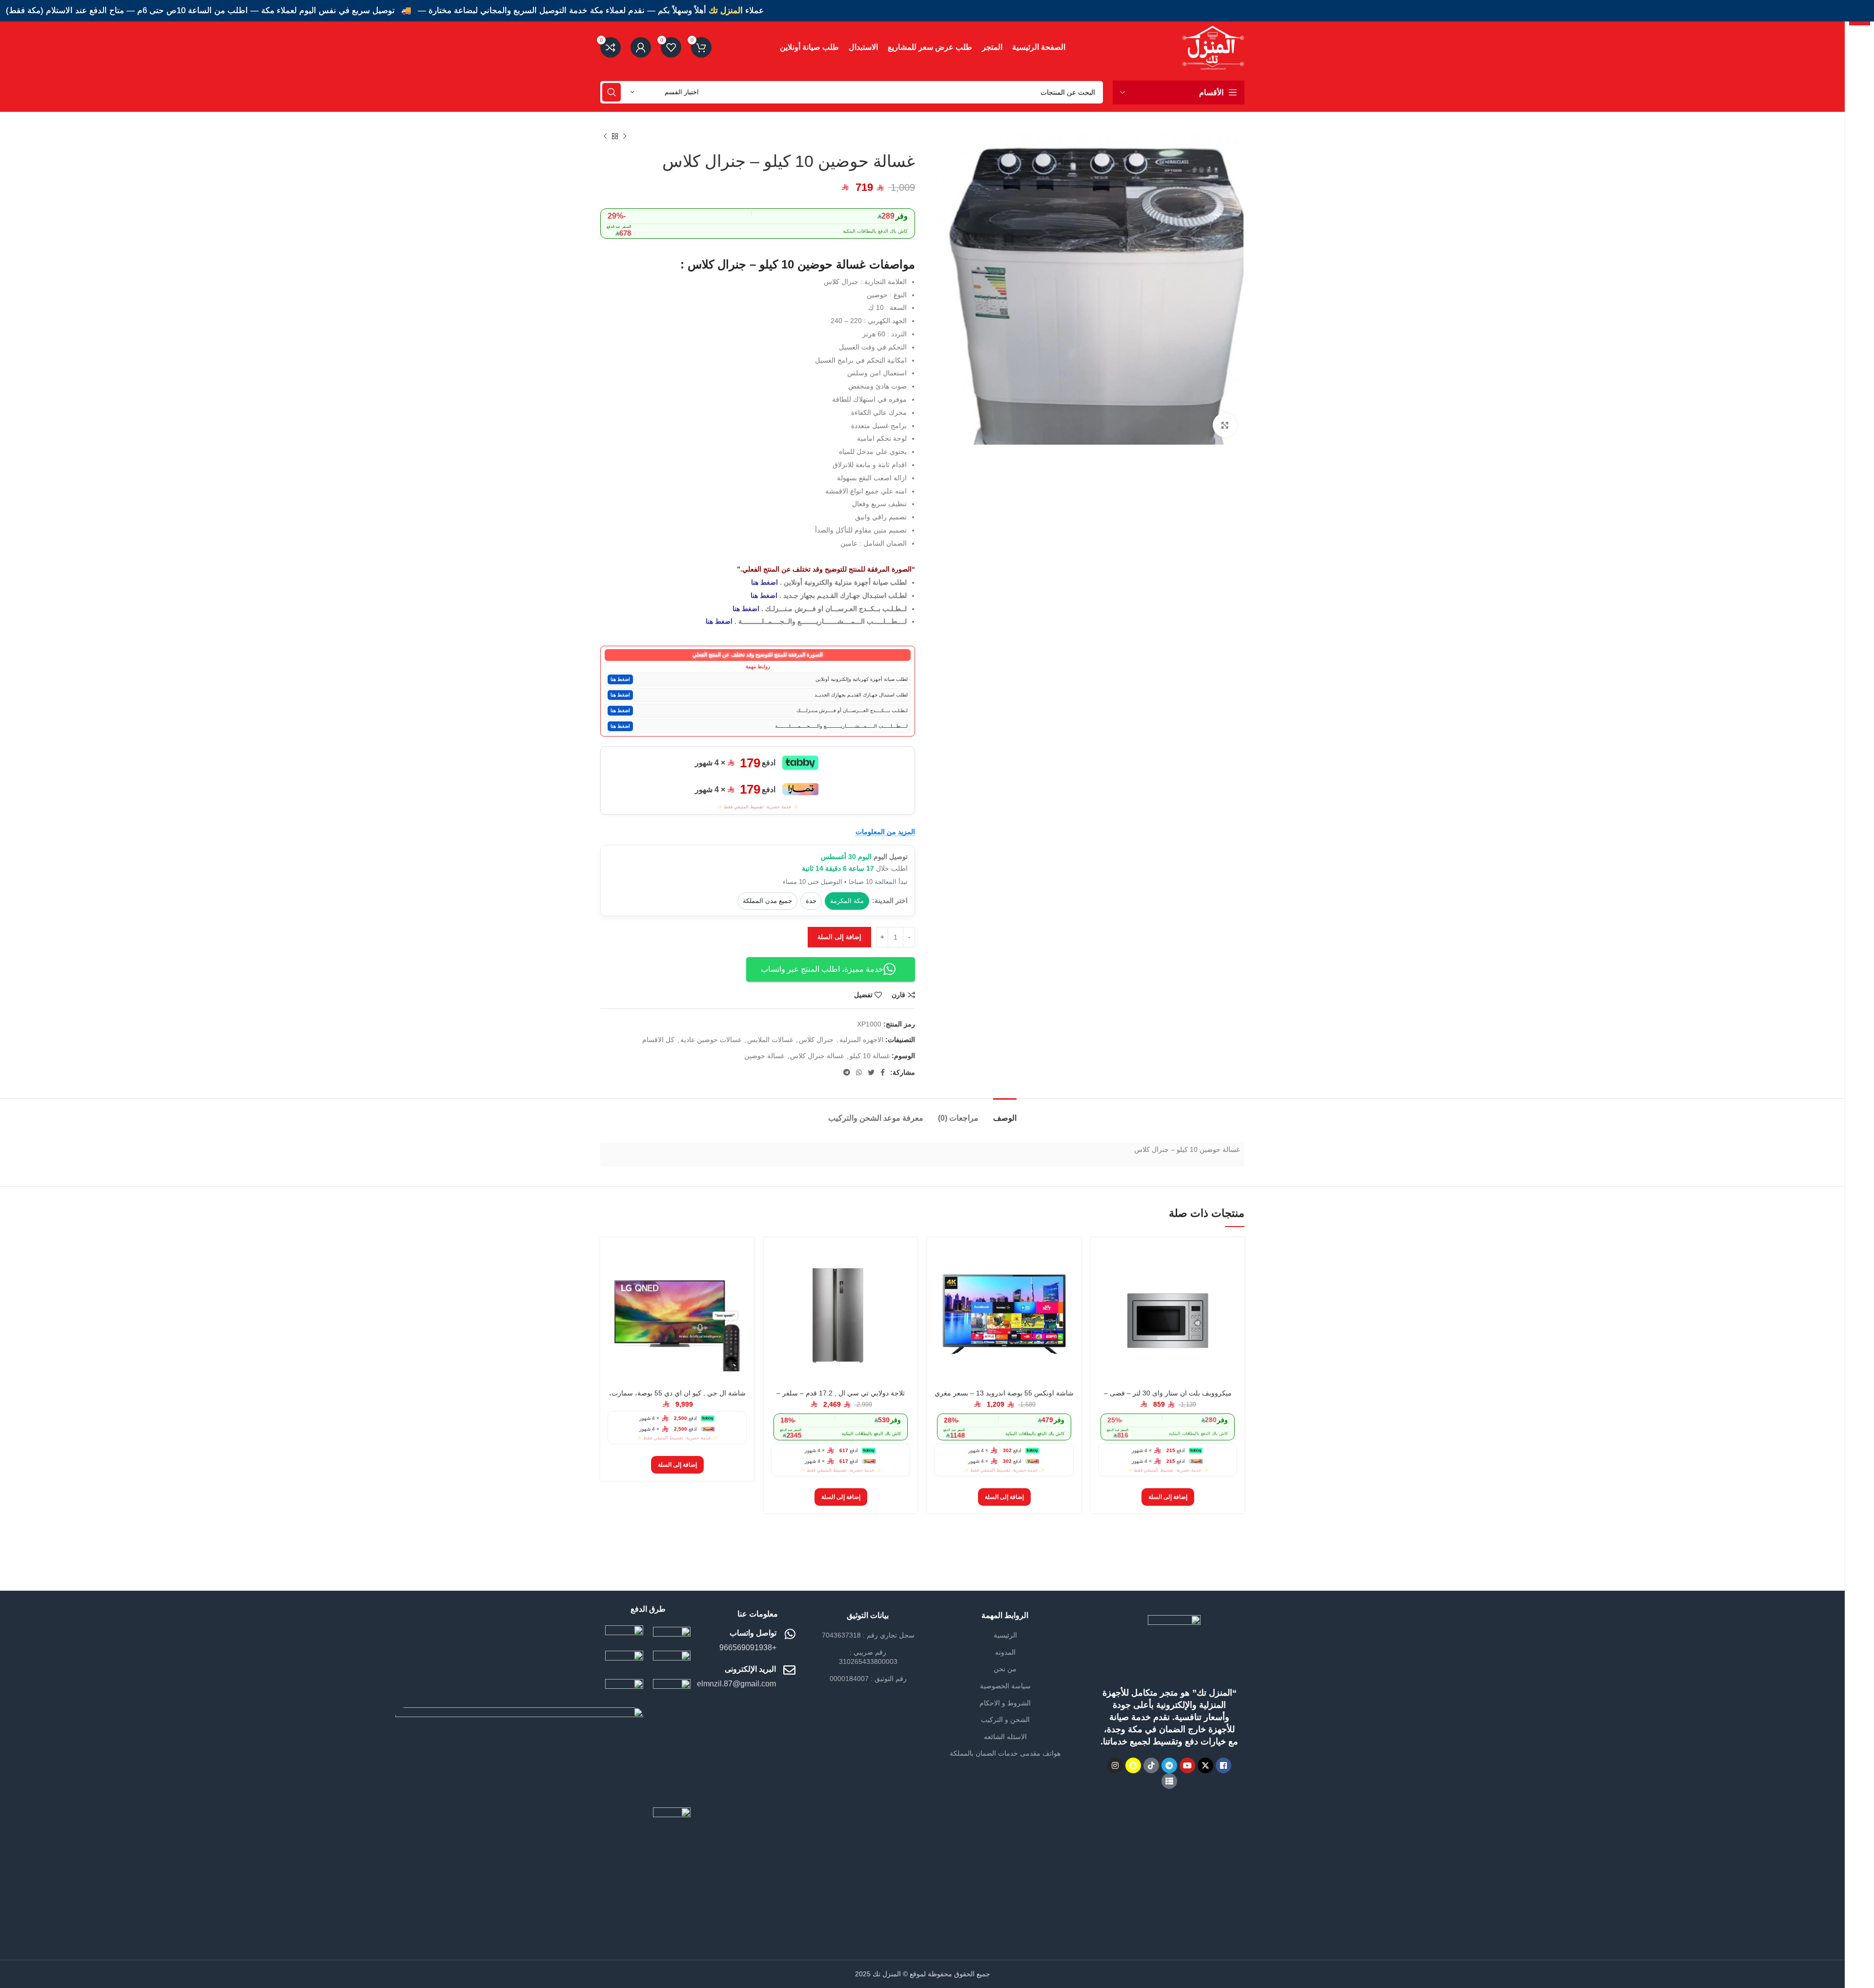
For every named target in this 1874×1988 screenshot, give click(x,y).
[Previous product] (625, 137)
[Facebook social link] (883, 1072)
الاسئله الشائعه (1005, 1737)
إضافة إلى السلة (839, 937)
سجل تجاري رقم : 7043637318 (868, 1635)
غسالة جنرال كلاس (817, 1056)
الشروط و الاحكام (1005, 1703)
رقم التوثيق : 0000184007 (868, 1679)
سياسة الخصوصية (1005, 1686)
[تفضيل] (1105, 1304)
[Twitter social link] (871, 1072)
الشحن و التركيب (1005, 1720)
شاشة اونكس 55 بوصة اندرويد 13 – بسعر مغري (1004, 1393)
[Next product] (605, 137)
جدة (811, 901)
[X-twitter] (1205, 1765)
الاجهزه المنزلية (861, 1040)
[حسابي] (641, 47)
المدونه (1005, 1652)
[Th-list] (1169, 1781)
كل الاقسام (658, 1040)
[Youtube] (1187, 1765)
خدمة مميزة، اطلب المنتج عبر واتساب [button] (822, 969)
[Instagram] (1115, 1765)
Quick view (1105, 1282)
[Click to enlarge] (1225, 425)
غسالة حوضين (764, 1056)
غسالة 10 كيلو (870, 1056)
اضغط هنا (764, 582)
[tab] (1005, 1113)
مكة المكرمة (847, 901)
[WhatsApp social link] (859, 1072)
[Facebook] (1223, 1765)
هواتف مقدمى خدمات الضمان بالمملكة (1005, 1753)
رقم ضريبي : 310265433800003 (868, 1657)
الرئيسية (1005, 1635)
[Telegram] (1169, 1765)
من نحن (1005, 1669)
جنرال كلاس (816, 1040)
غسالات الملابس (770, 1040)
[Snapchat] (1133, 1765)
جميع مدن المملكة (767, 901)
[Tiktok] (1151, 1765)
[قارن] (1105, 1260)
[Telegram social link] (847, 1072)
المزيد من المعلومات (885, 832)
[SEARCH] (611, 92)
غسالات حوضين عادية (711, 1040)
